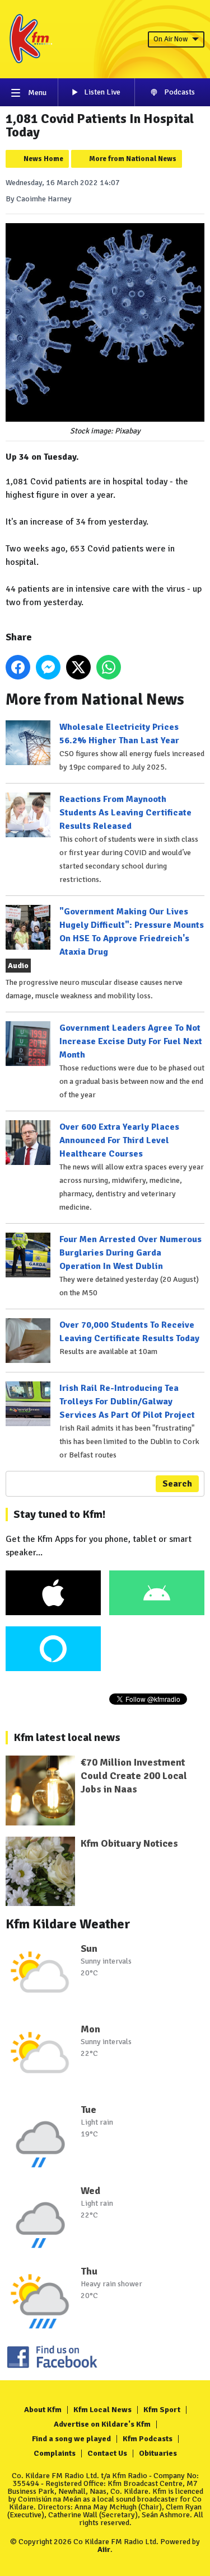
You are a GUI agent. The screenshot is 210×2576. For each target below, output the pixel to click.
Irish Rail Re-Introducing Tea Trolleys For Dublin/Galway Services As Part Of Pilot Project (127, 1402)
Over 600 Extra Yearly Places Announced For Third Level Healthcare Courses (119, 1140)
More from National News (133, 159)
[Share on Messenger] (48, 667)
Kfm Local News (102, 2410)
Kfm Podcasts (148, 2439)
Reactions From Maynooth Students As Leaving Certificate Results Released (125, 813)
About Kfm (43, 2410)
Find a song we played (71, 2439)
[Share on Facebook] (18, 667)
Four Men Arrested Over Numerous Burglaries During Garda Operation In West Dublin (130, 1253)
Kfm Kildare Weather (68, 1924)
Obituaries (158, 2453)
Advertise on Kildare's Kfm (102, 2424)
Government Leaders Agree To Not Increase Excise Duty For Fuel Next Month (131, 1041)
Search (177, 1484)
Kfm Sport (162, 2410)
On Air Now (171, 39)
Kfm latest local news (67, 1737)
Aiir (104, 2549)
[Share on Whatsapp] (109, 667)
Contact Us (107, 2453)
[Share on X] (78, 667)
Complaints (55, 2453)
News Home (43, 159)
